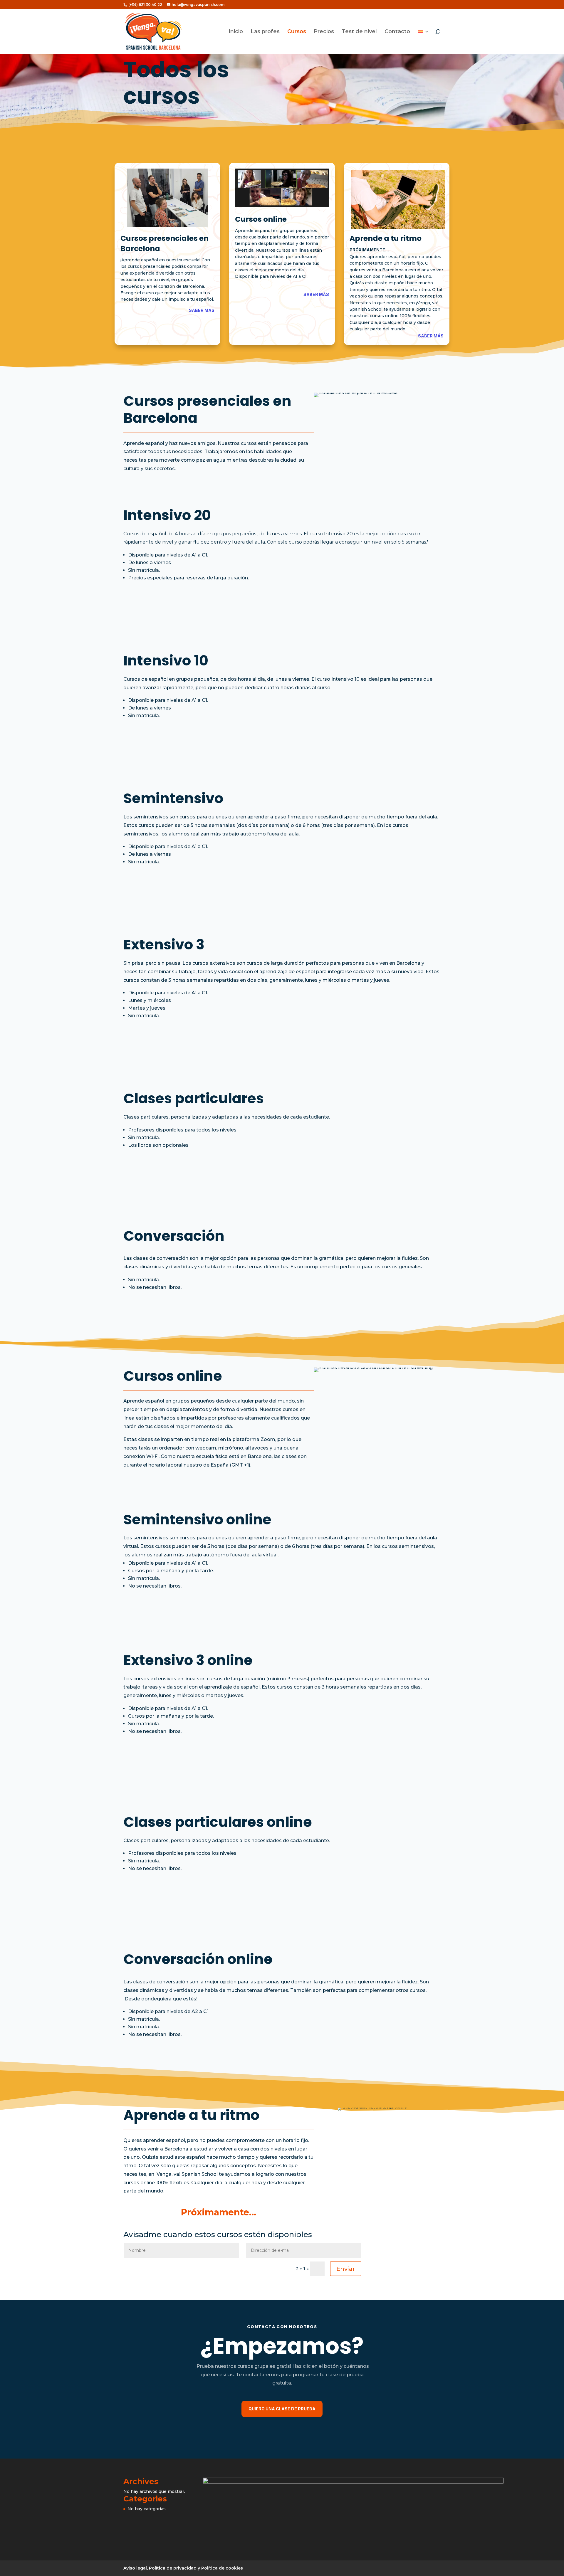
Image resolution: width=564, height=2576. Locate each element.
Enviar (346, 2269)
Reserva (422, 611)
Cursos (297, 32)
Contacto (397, 32)
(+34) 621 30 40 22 (145, 5)
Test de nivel (359, 32)
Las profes (265, 32)
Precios (324, 32)
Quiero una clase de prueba (282, 2409)
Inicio (236, 32)
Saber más (202, 310)
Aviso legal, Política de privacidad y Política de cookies (183, 2568)
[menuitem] (423, 42)
